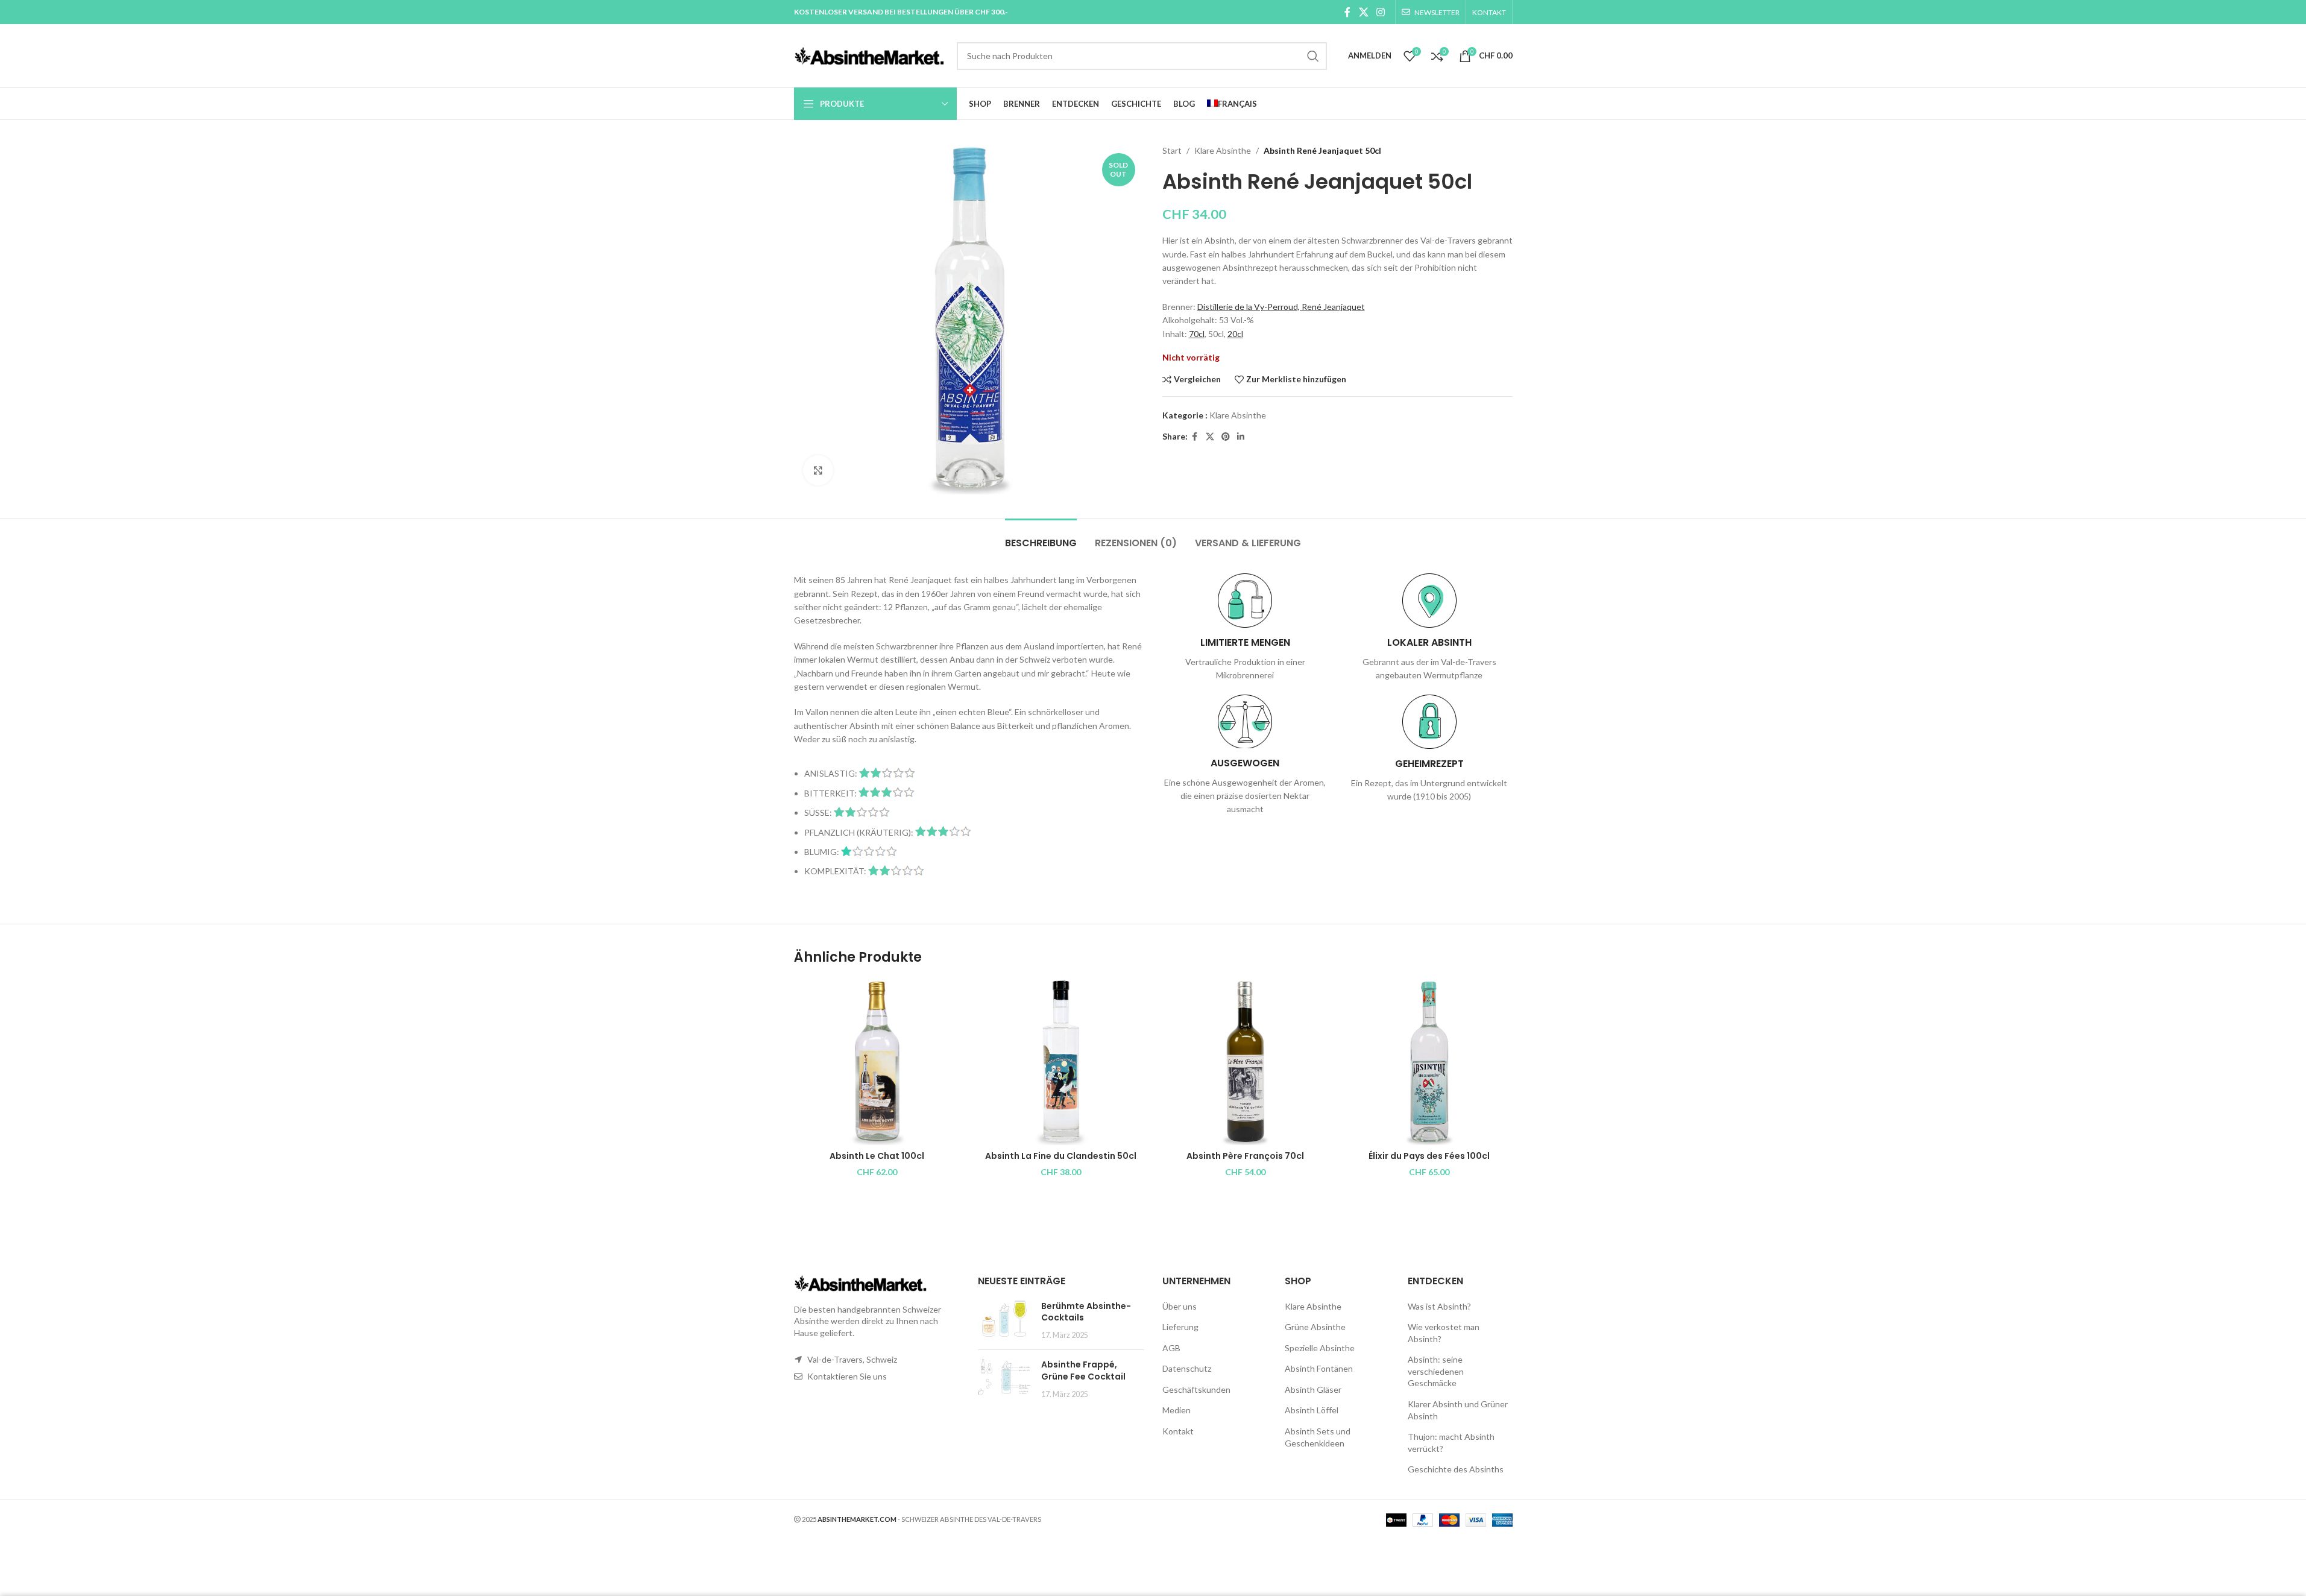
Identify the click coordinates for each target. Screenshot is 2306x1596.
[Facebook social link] (1347, 12)
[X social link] (1363, 12)
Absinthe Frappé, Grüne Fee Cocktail (1083, 1370)
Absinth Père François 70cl (1245, 1156)
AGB (1171, 1348)
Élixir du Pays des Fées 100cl (1429, 1156)
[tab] (1041, 537)
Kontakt (1178, 1431)
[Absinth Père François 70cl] (1246, 1062)
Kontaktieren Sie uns (847, 1376)
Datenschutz (1187, 1368)
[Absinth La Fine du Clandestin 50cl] (1061, 1062)
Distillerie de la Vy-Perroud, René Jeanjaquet (1281, 307)
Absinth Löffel (1312, 1410)
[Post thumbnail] (1005, 1321)
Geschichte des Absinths (1456, 1469)
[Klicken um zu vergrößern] (818, 470)
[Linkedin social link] (1241, 437)
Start (1172, 150)
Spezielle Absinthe (1320, 1348)
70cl (1197, 334)
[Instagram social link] (1380, 12)
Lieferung (1180, 1327)
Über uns (1180, 1306)
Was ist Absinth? (1439, 1306)
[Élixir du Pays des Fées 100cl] (1429, 1062)
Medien (1177, 1410)
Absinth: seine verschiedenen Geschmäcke (1436, 1371)
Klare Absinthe (1223, 150)
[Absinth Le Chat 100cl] (877, 1062)
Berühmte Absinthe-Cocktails (1086, 1312)
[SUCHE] (1313, 56)
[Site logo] (869, 55)
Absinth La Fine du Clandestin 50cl (1061, 1156)
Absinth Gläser (1313, 1389)
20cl (1235, 334)
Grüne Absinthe (1315, 1327)
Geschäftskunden (1196, 1389)
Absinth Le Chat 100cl (877, 1156)
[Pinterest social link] (1226, 437)
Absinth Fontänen (1319, 1368)
